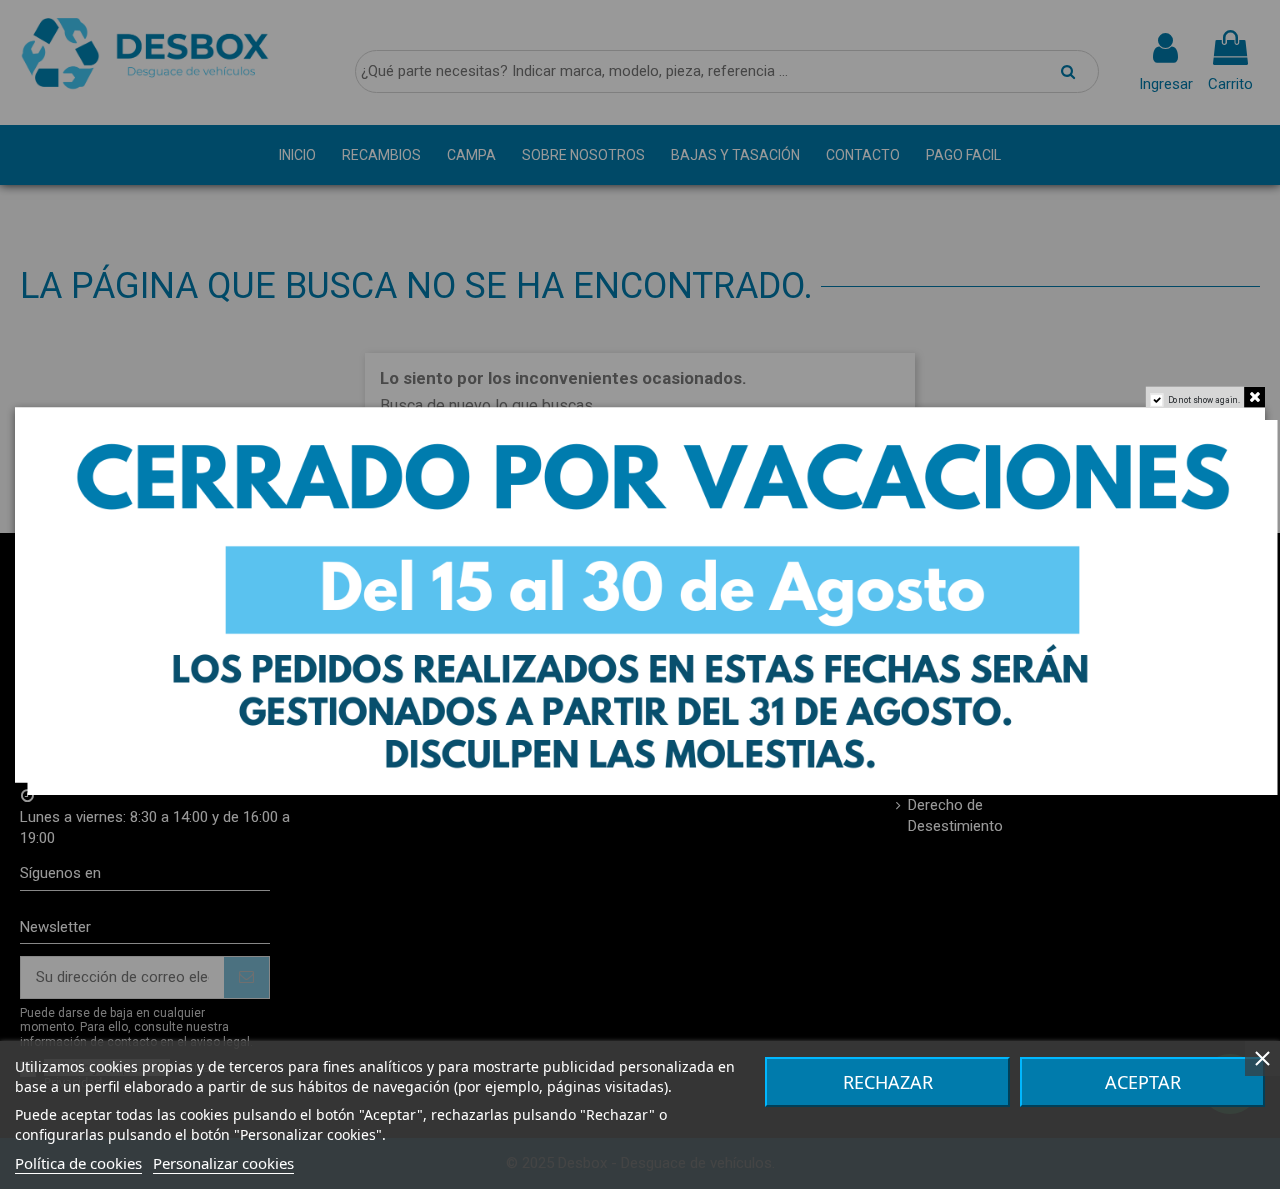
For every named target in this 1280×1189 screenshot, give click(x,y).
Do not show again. (1204, 399)
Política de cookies (78, 1163)
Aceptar (1143, 1082)
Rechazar (888, 1082)
